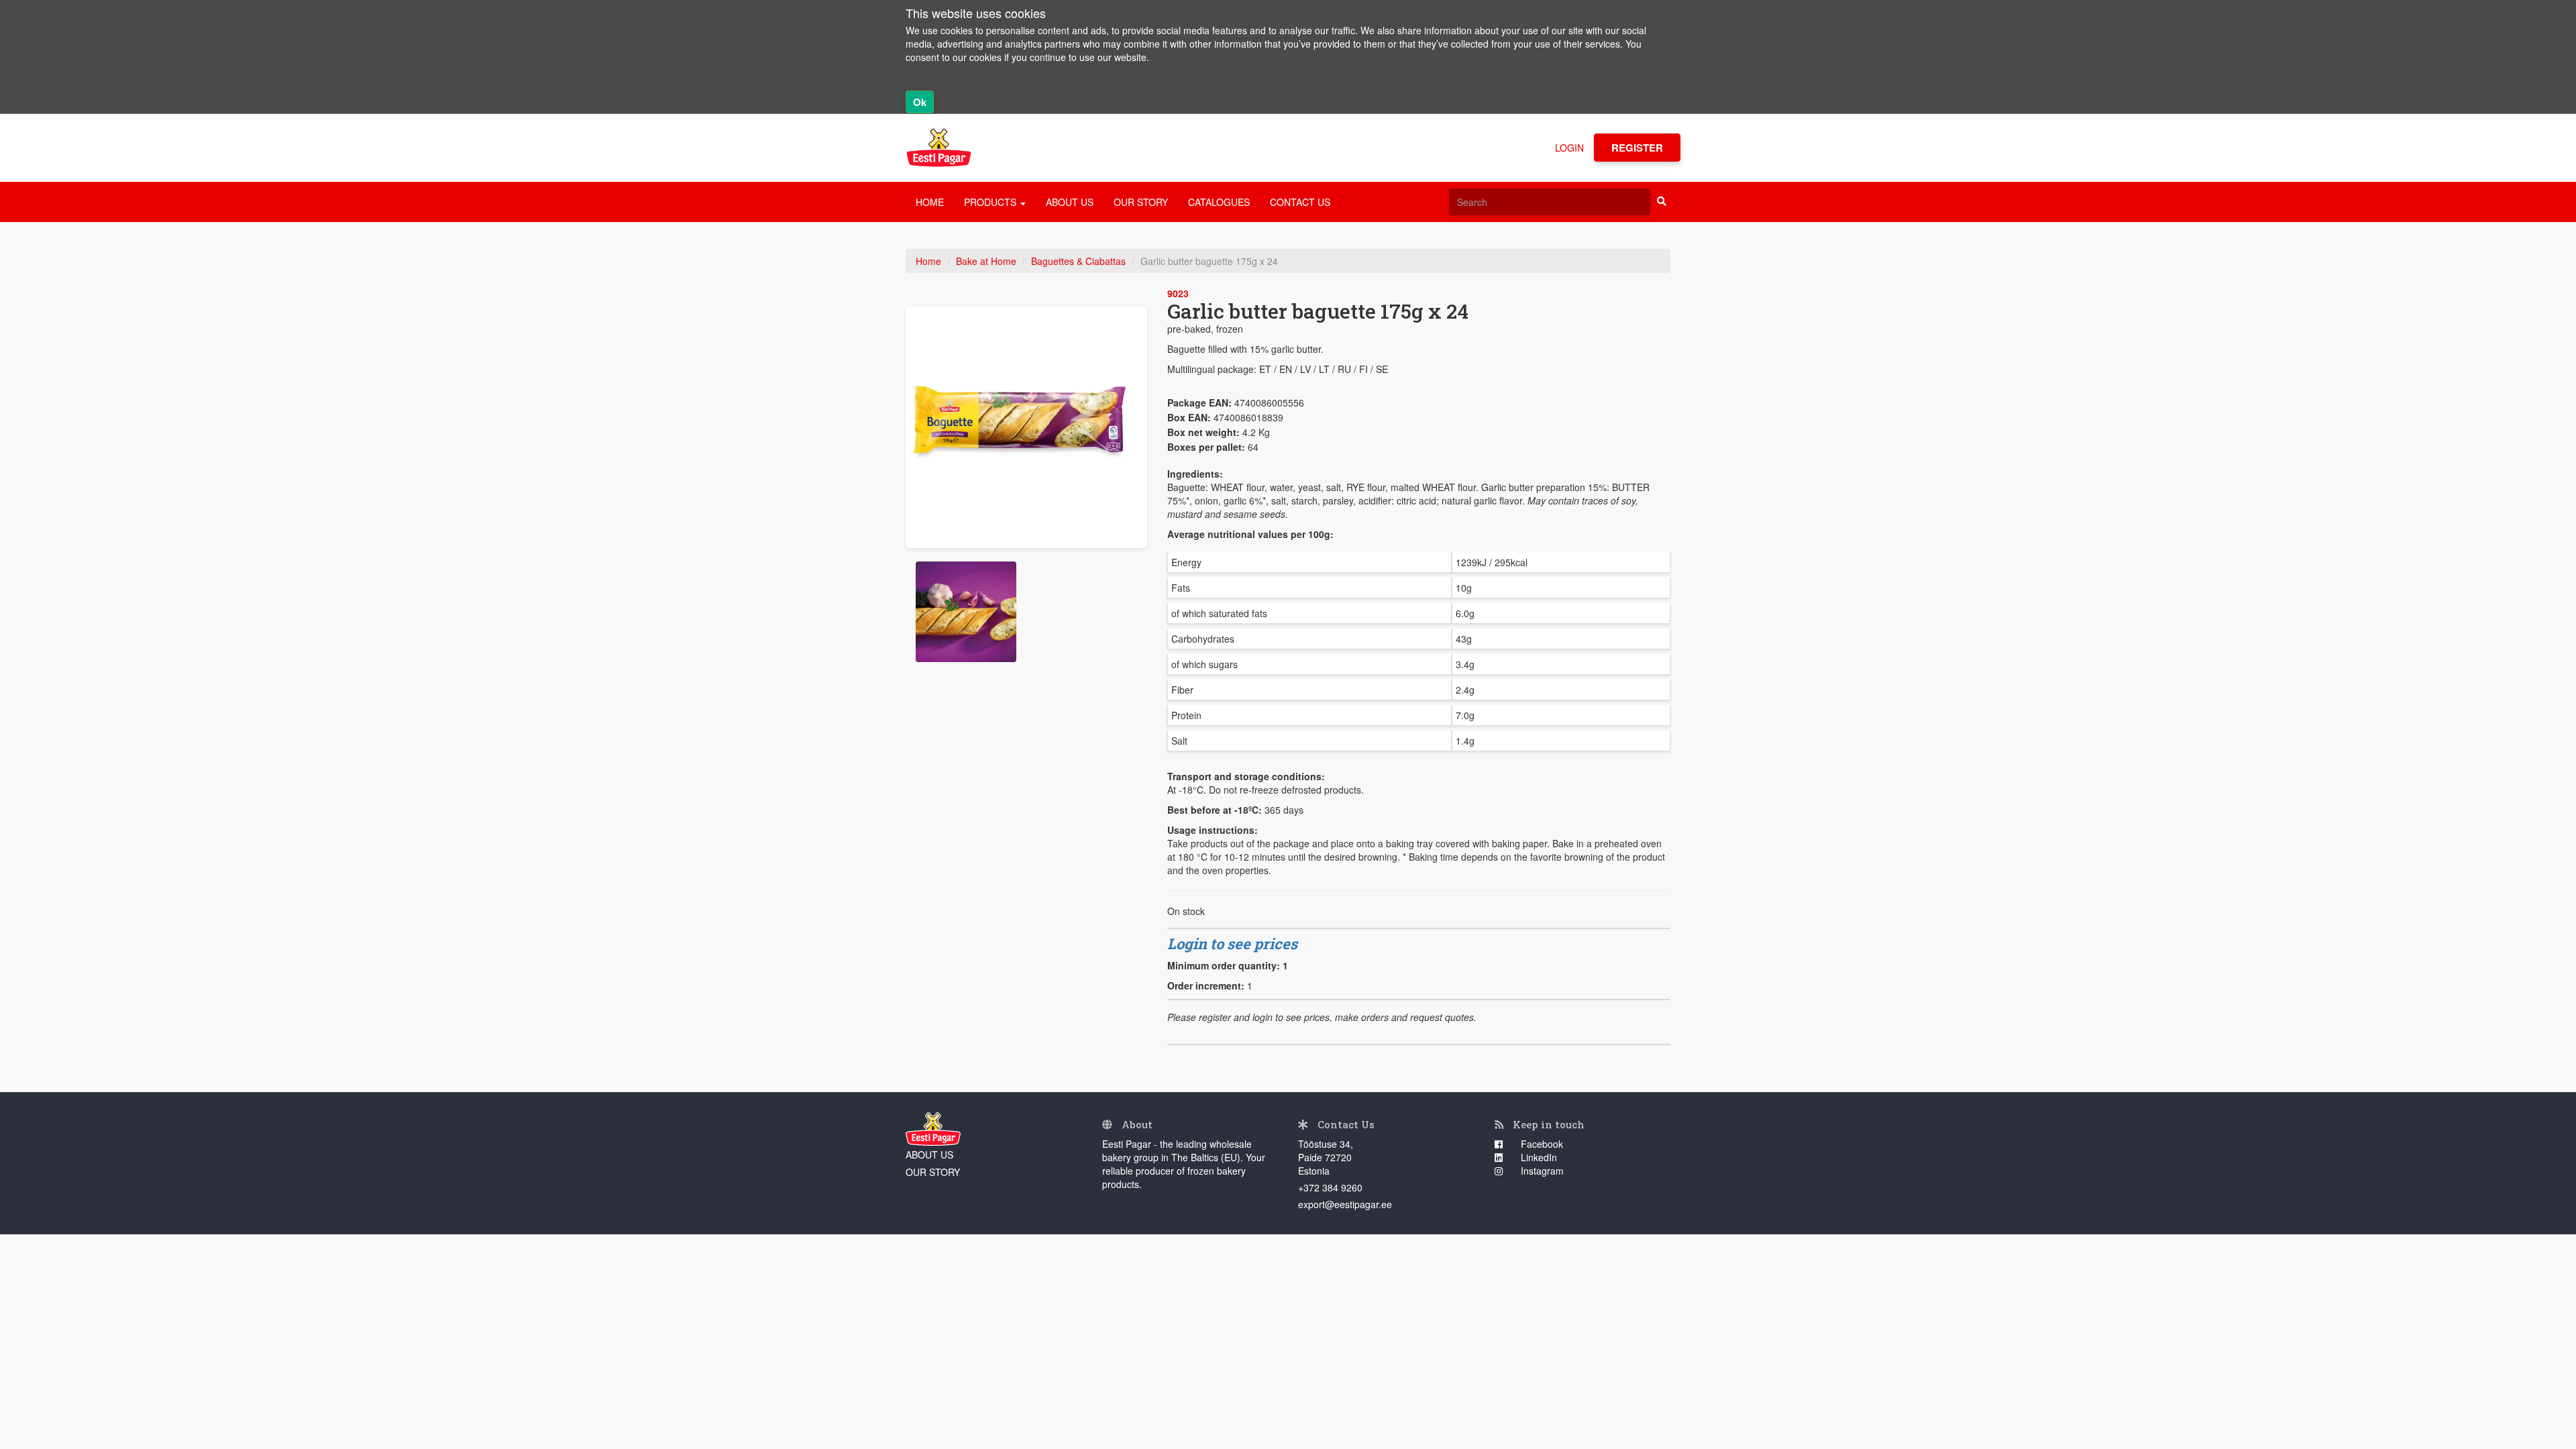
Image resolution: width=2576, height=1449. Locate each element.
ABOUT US (1070, 202)
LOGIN (1569, 148)
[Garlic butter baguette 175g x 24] (1026, 427)
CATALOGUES (1219, 202)
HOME (930, 202)
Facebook (1541, 1144)
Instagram (1541, 1171)
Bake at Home (986, 261)
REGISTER (1637, 148)
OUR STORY (1141, 202)
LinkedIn (1538, 1157)
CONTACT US (1300, 202)
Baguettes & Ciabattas (1078, 261)
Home (928, 261)
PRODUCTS (991, 202)
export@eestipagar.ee (1345, 1204)
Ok (920, 102)
